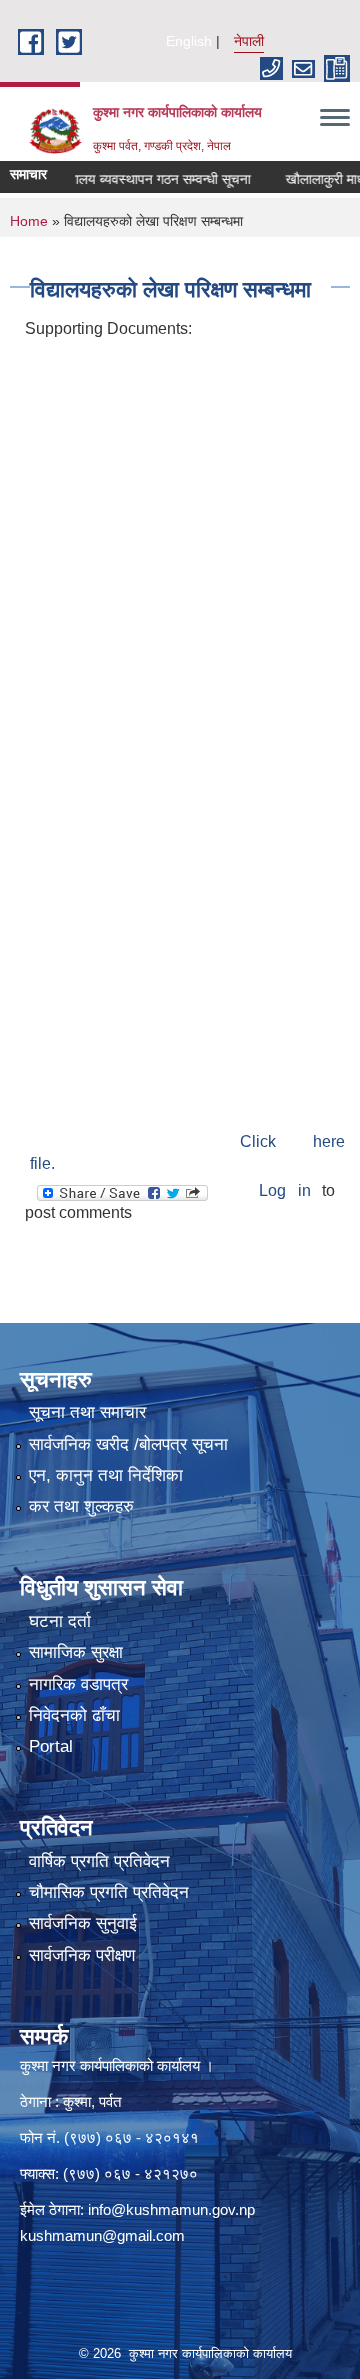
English (189, 41)
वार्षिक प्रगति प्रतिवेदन (99, 1861)
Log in (284, 1190)
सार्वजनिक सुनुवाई (83, 1923)
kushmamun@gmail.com (102, 2235)
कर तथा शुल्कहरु (81, 1506)
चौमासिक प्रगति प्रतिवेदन (109, 1892)
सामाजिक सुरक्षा (76, 1652)
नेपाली (249, 41)
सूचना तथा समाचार (87, 1412)
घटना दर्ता (60, 1621)
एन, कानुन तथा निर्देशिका (106, 1475)
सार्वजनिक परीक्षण (82, 1955)
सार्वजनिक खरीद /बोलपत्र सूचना (128, 1444)
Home (29, 221)
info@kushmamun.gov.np (171, 2209)
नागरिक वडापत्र (78, 1684)
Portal (51, 1746)
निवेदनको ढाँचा (74, 1715)
